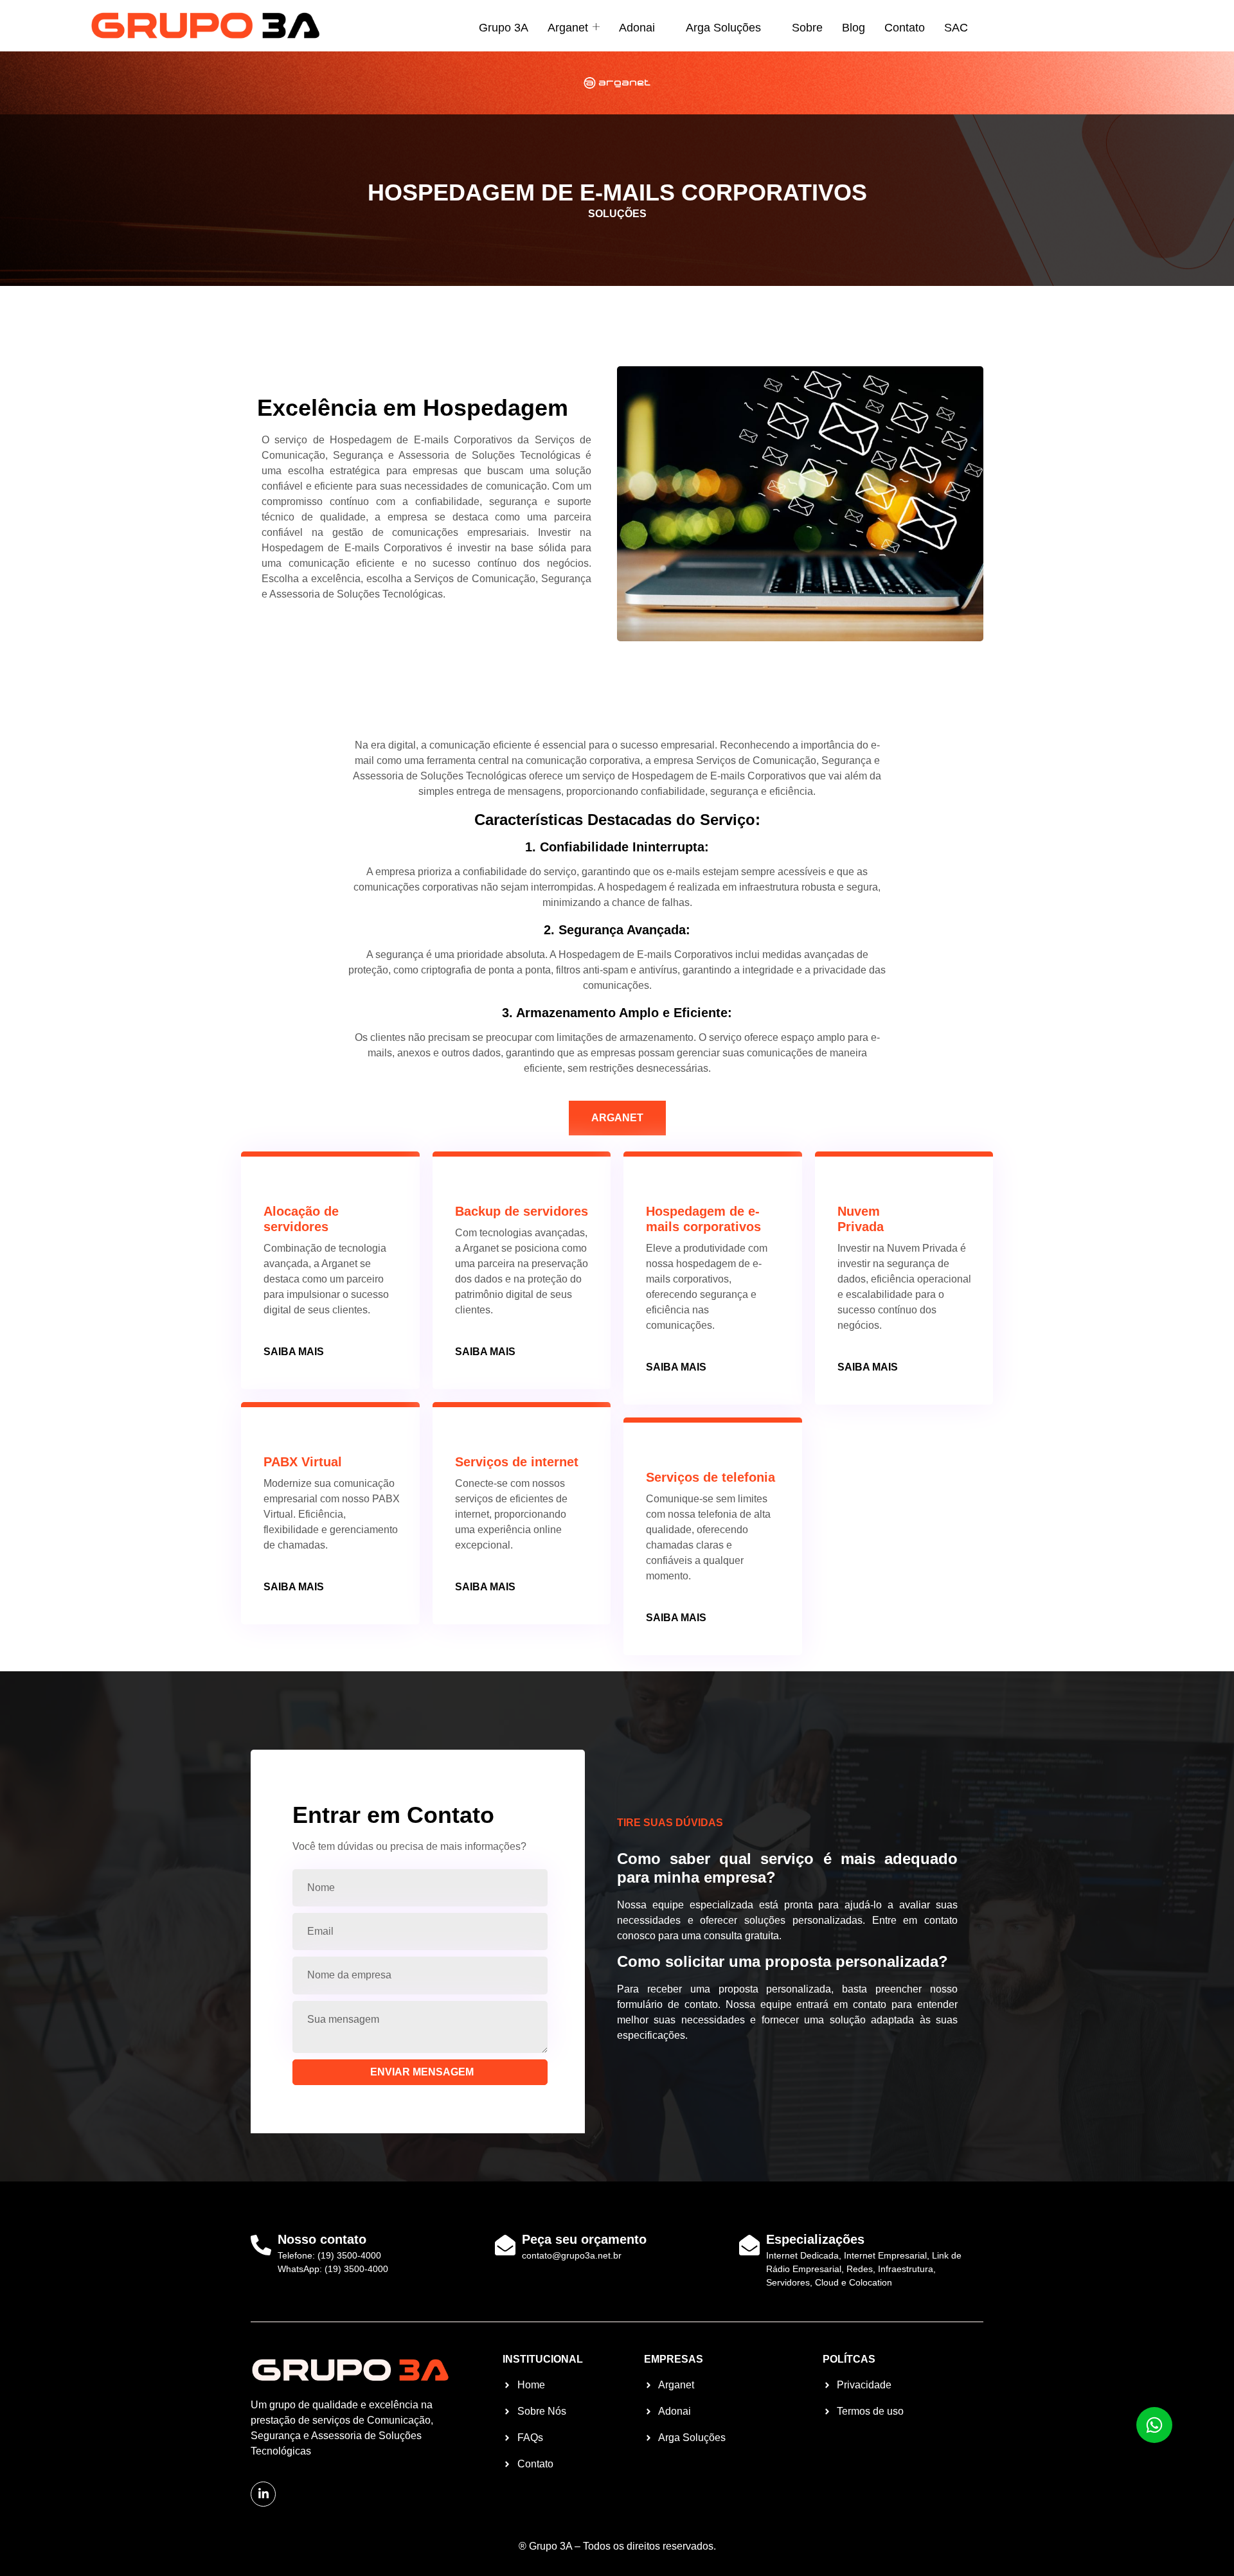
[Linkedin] (263, 2494)
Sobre (807, 28)
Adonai (637, 28)
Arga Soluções (723, 28)
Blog (854, 28)
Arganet (568, 28)
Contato (905, 28)
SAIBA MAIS (294, 1352)
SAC (956, 28)
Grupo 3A (504, 28)
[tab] (617, 1118)
